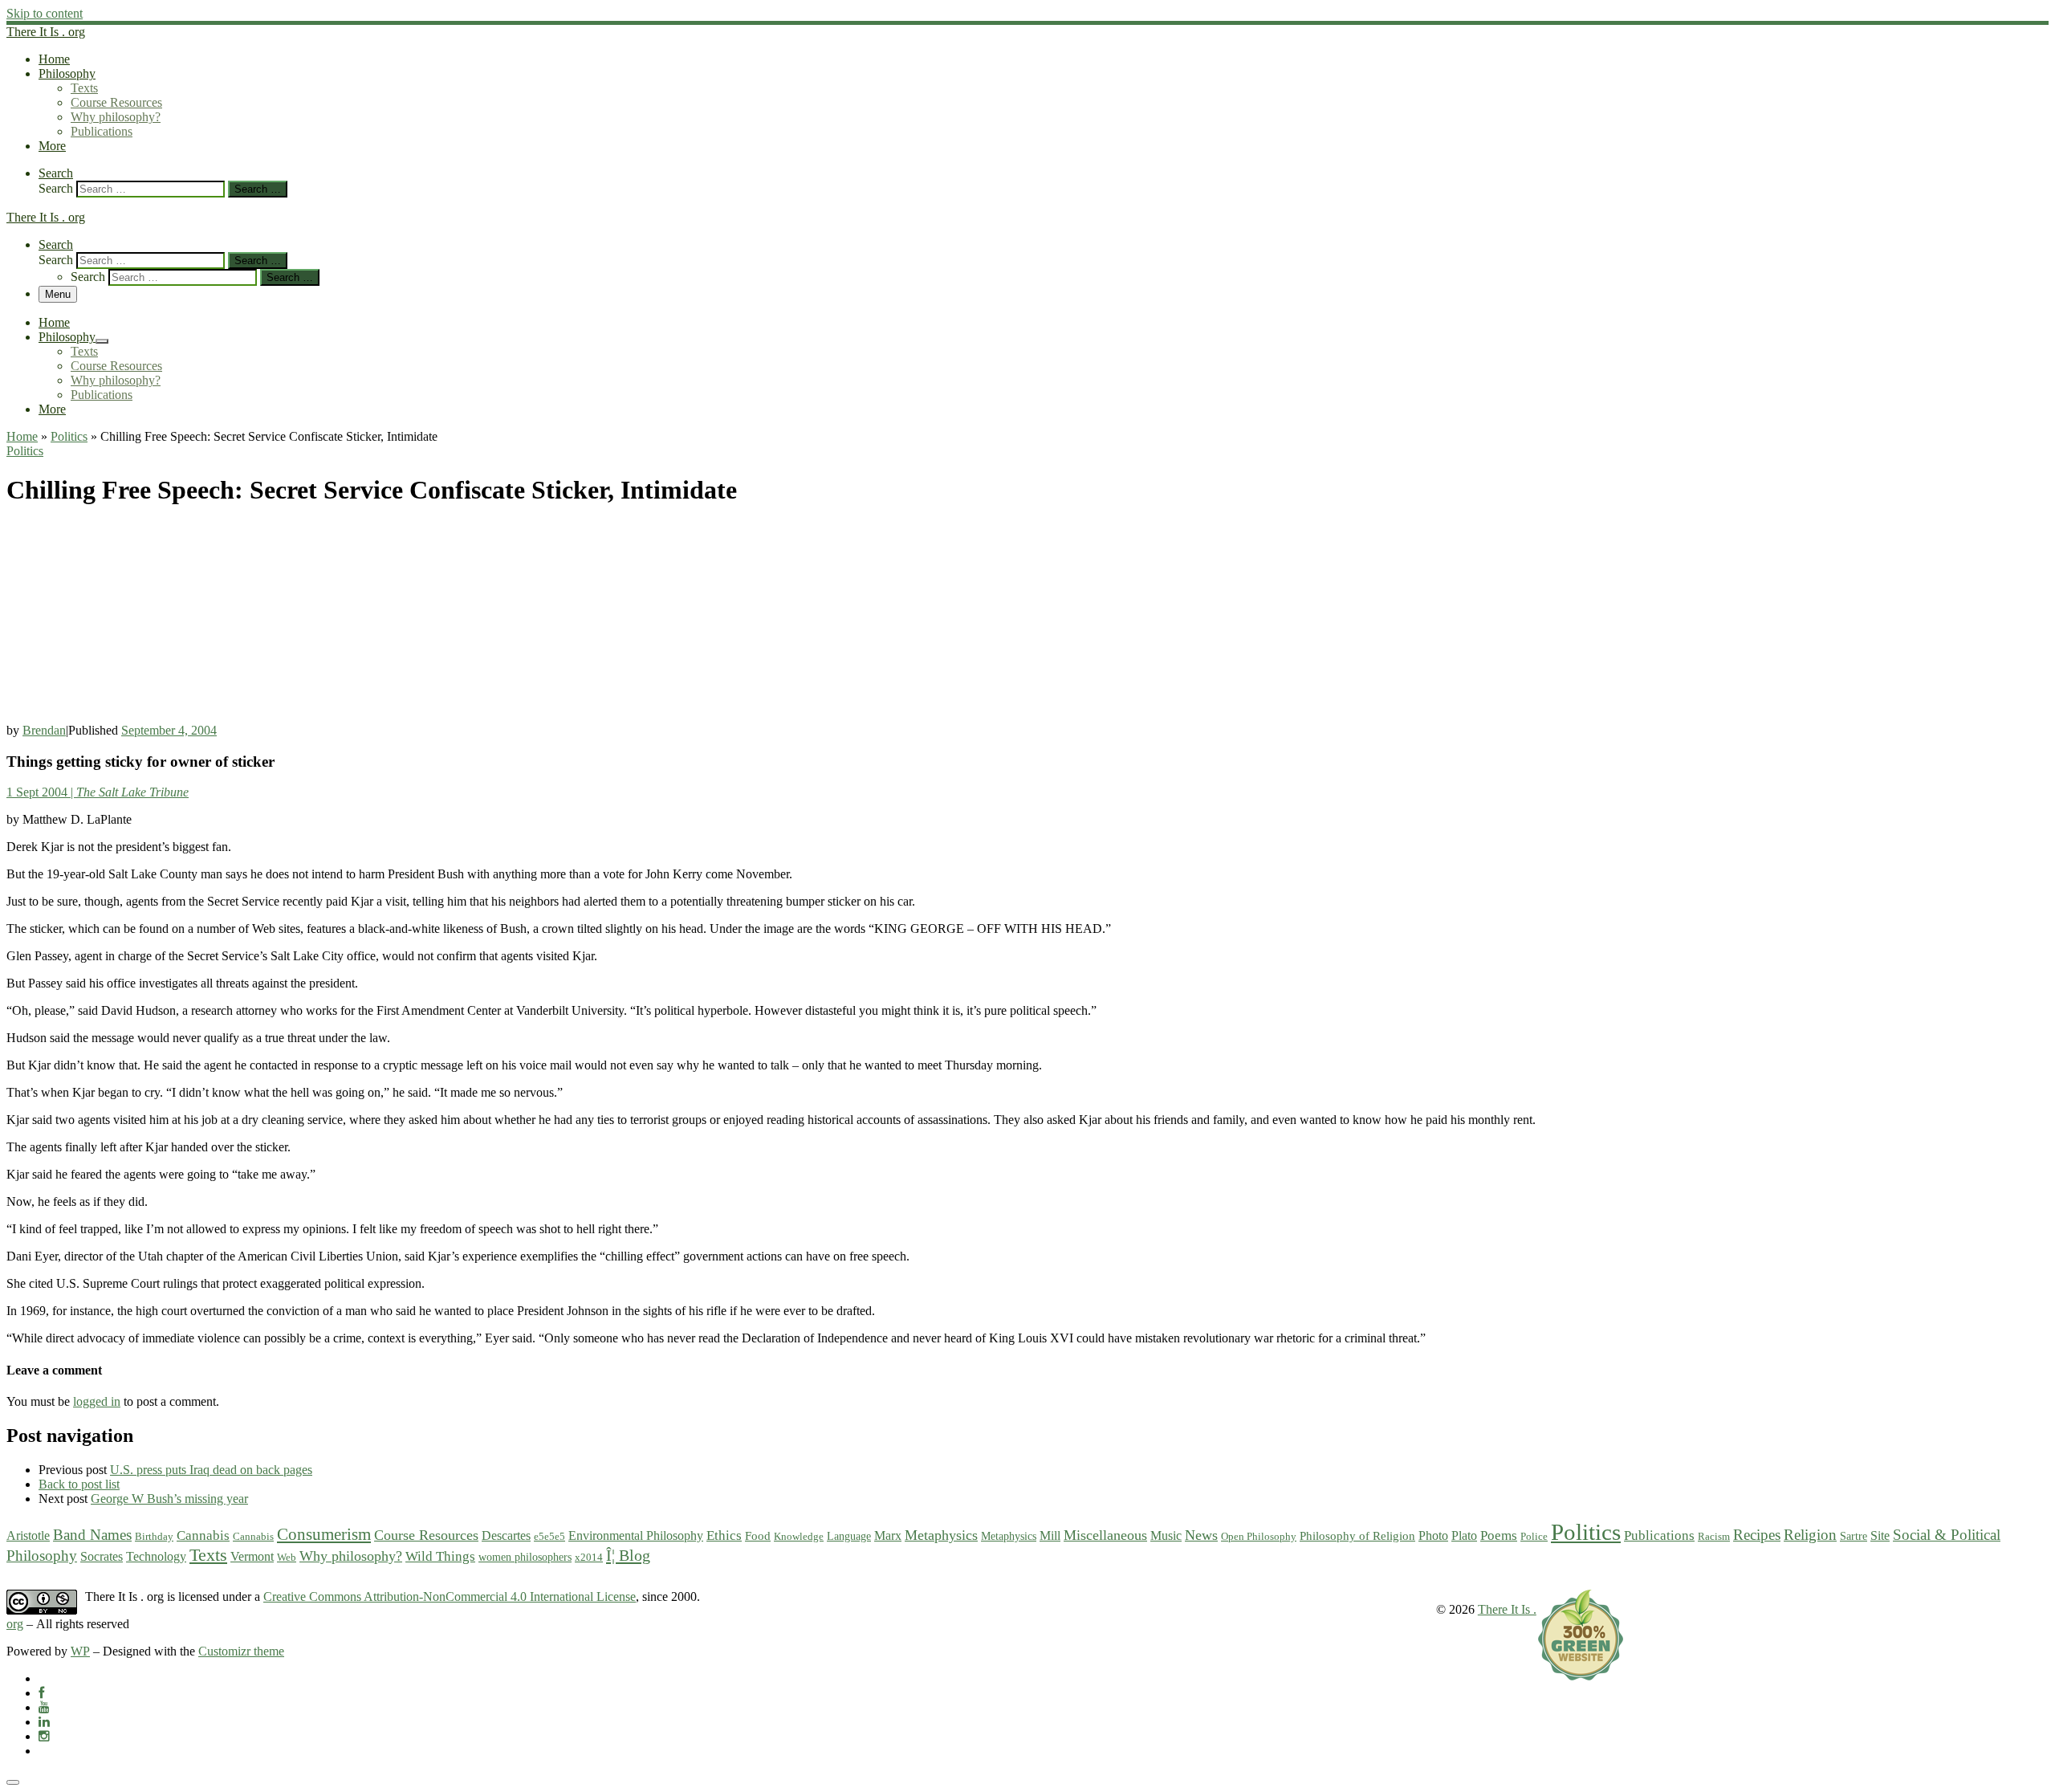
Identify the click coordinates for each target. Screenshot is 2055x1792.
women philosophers (525, 1557)
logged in (97, 1401)
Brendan (44, 730)
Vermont (252, 1557)
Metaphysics (941, 1535)
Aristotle (28, 1536)
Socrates (102, 1556)
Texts (208, 1555)
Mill (1050, 1535)
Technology (156, 1557)
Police (1534, 1536)
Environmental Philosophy (636, 1536)
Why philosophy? (351, 1556)
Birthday (154, 1536)
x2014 (589, 1557)
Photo (1433, 1535)
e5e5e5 (549, 1536)
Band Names (92, 1535)
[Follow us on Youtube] (44, 1707)
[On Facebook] (41, 1693)
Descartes (506, 1535)
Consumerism (324, 1534)
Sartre (1854, 1536)
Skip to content (45, 13)
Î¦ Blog (628, 1555)
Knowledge (799, 1536)
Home (22, 436)
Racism (1714, 1536)
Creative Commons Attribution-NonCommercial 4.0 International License (450, 1597)
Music (1166, 1536)
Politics (69, 436)
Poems (1499, 1535)
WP (80, 1651)
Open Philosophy (1259, 1536)
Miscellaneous (1105, 1535)
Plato (1464, 1535)
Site (1880, 1536)
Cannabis (203, 1535)
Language (849, 1536)
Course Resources (426, 1535)
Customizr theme (241, 1651)
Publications (1659, 1535)
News (1201, 1535)
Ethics (724, 1535)
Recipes (1757, 1535)
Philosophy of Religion (1357, 1536)
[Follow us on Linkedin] (44, 1722)
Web (287, 1557)
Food (758, 1536)
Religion (1810, 1535)
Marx (888, 1535)
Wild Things (440, 1556)
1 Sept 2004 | (98, 792)
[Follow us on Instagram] (44, 1736)
